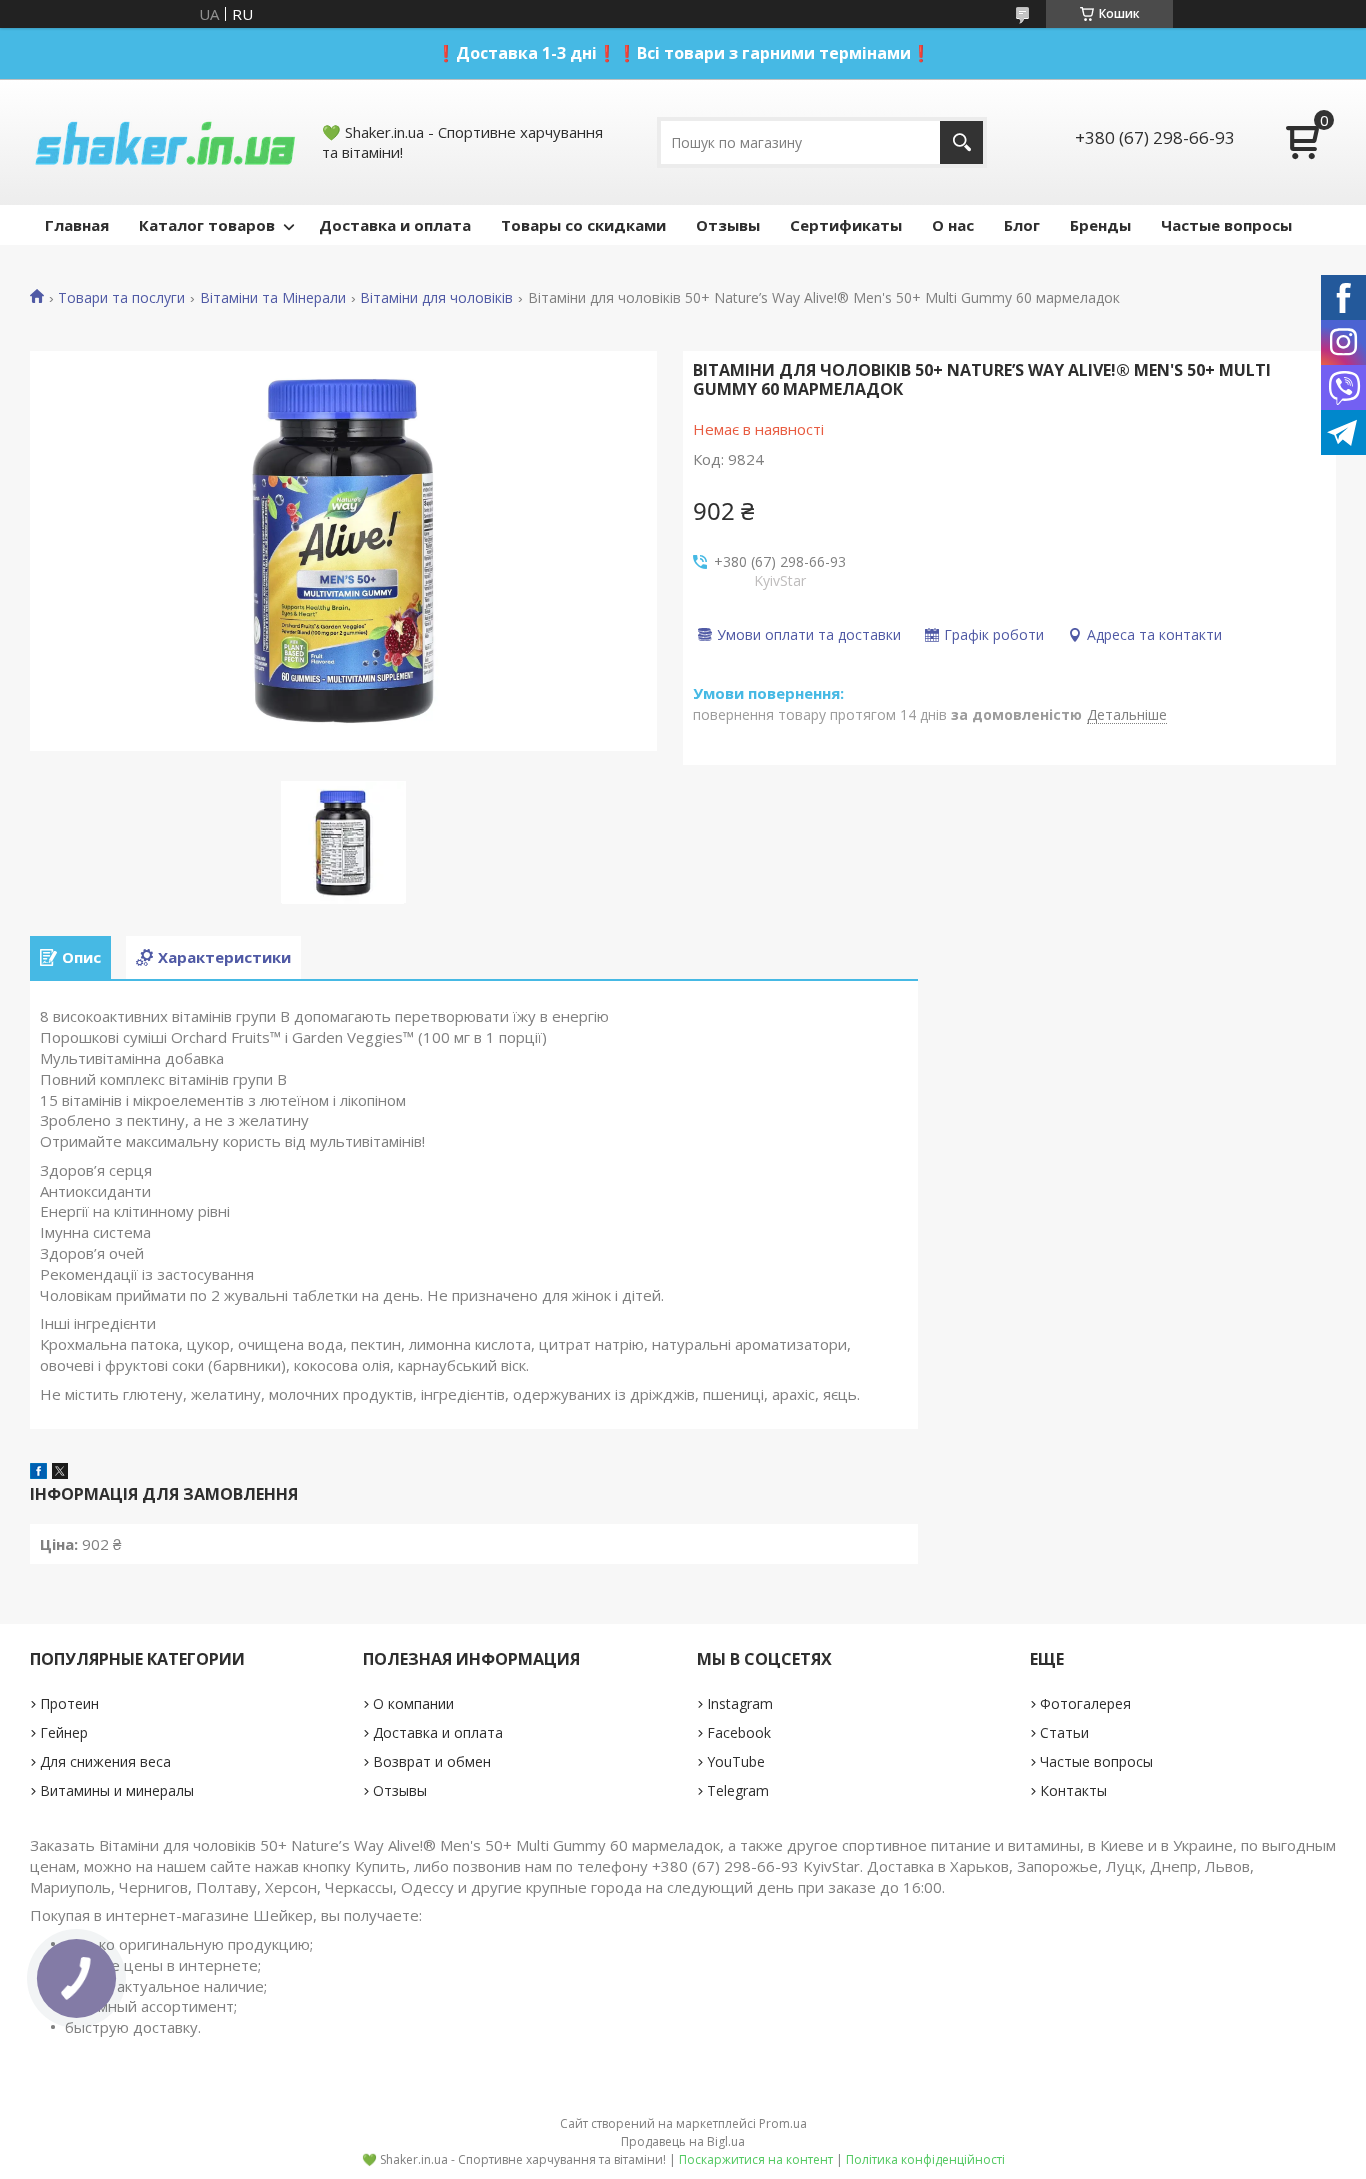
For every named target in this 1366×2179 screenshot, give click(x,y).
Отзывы (728, 225)
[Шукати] (961, 142)
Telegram (738, 1790)
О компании (413, 1703)
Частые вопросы (1226, 225)
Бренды (1100, 225)
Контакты (1073, 1790)
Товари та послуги (121, 298)
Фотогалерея (1085, 1703)
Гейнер (64, 1732)
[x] (60, 1473)
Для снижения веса (105, 1761)
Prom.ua (783, 2123)
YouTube (736, 1761)
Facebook (739, 1732)
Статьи (1064, 1732)
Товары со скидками (583, 225)
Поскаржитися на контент (756, 2159)
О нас (953, 225)
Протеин (69, 1703)
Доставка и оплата (395, 225)
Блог (1022, 225)
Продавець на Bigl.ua (683, 2141)
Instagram (740, 1703)
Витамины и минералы (117, 1790)
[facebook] (38, 1473)
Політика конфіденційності (925, 2159)
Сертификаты (846, 225)
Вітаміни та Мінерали (273, 298)
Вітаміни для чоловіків (436, 298)
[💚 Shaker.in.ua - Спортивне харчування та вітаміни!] (165, 142)
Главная (77, 225)
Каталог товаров (207, 225)
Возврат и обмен (432, 1761)
